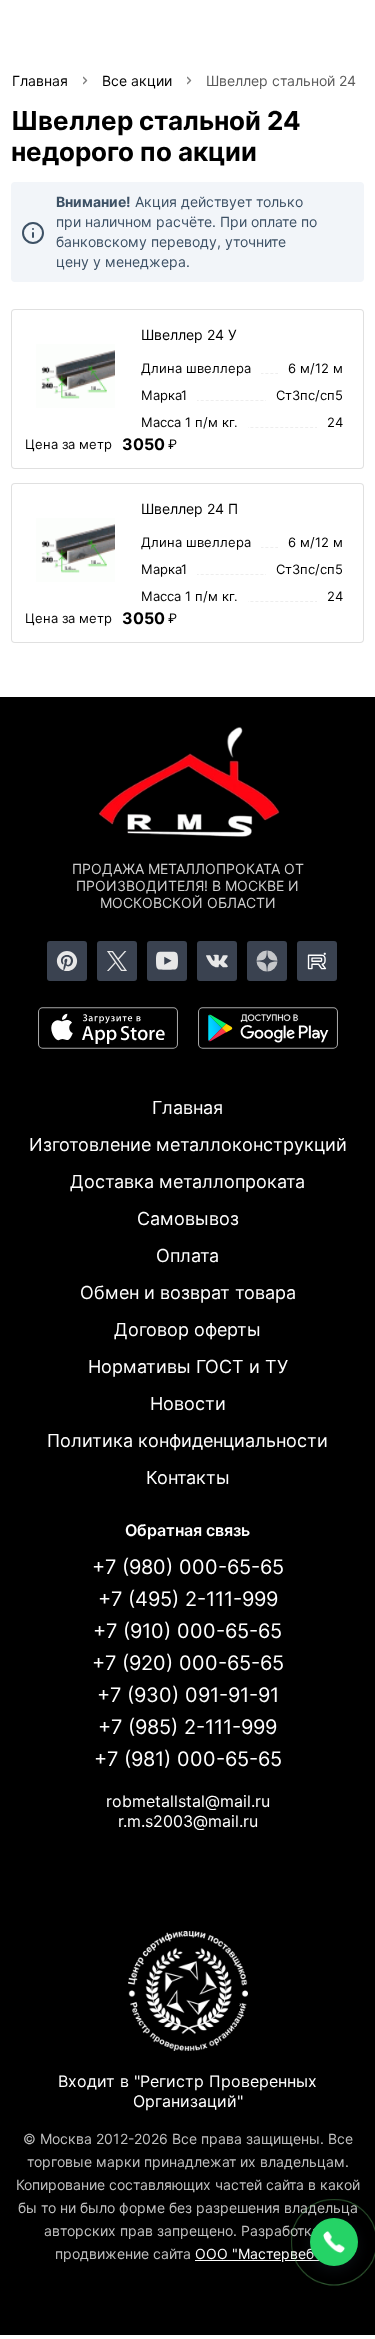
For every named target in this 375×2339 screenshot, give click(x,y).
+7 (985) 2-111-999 (187, 1727)
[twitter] (117, 961)
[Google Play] (268, 1028)
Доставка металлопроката (187, 1181)
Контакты (188, 1477)
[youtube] (167, 961)
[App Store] (108, 1028)
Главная (187, 1107)
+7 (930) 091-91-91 (188, 1695)
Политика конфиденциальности (187, 1440)
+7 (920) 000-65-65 (188, 1663)
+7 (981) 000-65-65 (188, 1759)
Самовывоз (188, 1218)
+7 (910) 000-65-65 (187, 1631)
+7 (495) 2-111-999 (188, 1599)
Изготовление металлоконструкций (188, 1144)
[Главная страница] (188, 786)
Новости (188, 1403)
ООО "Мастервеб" (257, 2253)
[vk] (217, 961)
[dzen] (267, 961)
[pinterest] (67, 961)
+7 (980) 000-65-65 (188, 1567)
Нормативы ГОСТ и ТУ (188, 1366)
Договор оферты (187, 1329)
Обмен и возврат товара (188, 1292)
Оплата (187, 1255)
